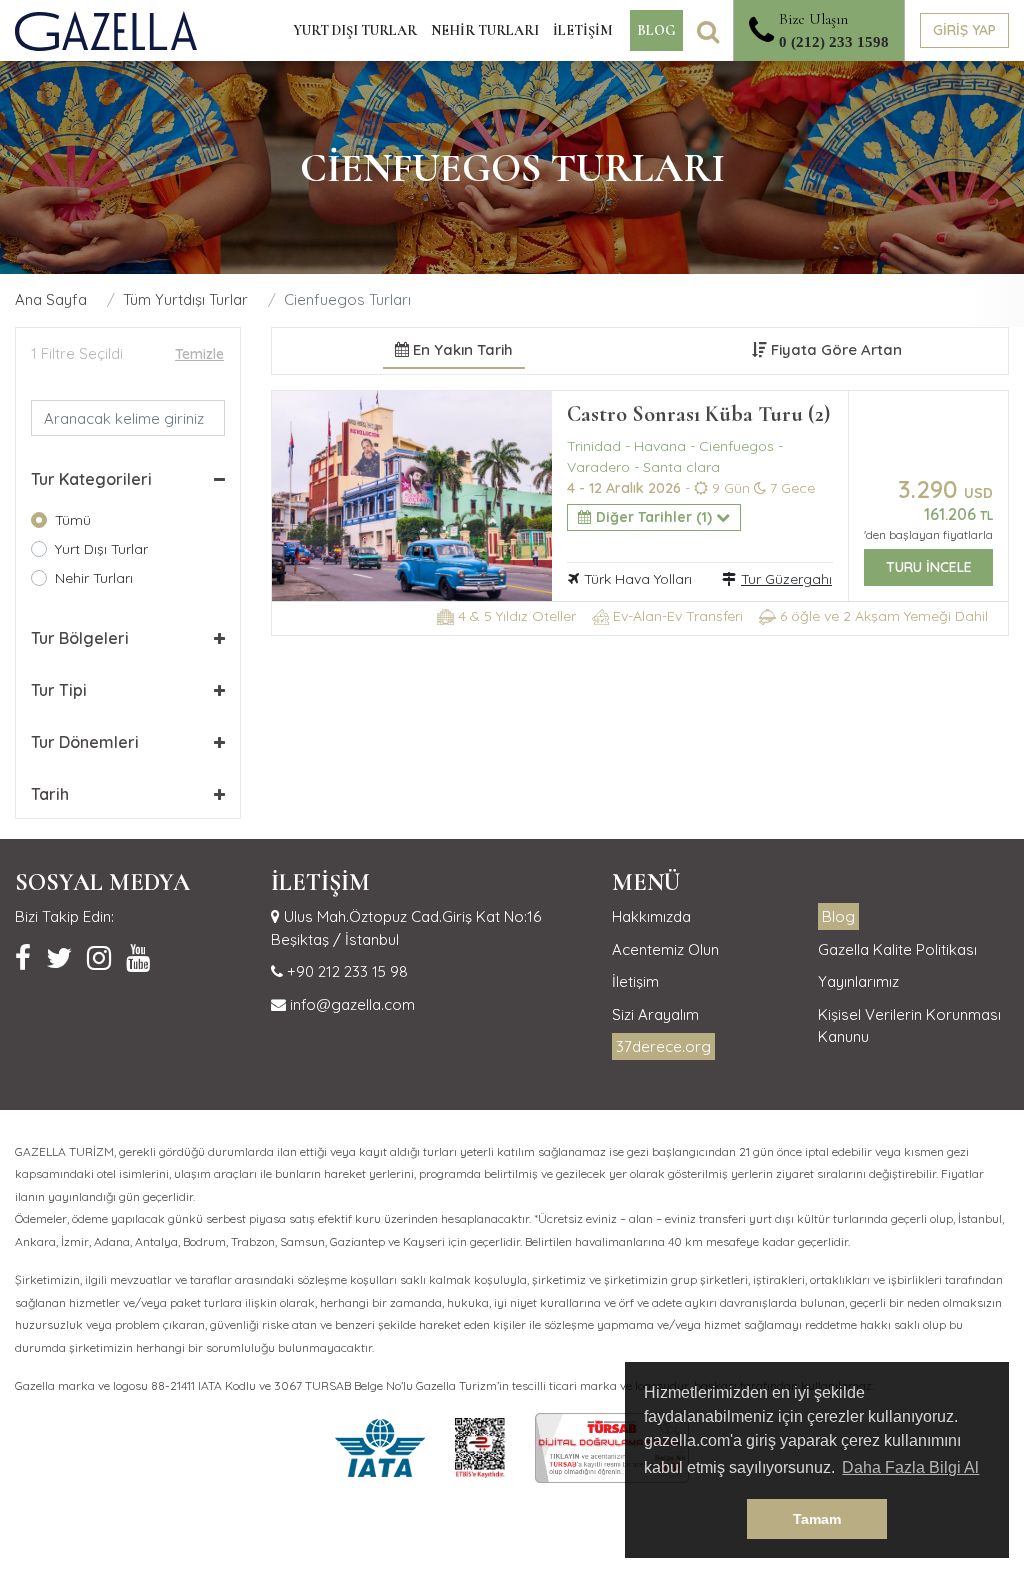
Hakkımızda (651, 916)
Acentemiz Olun (665, 949)
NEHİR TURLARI (485, 30)
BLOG (656, 30)
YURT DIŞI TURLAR (355, 30)
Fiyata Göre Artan (834, 349)
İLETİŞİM (583, 30)
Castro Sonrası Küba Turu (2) (698, 414)
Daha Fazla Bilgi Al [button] (910, 1467)
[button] (128, 479)
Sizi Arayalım (655, 1014)
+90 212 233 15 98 (345, 971)
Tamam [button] (817, 1519)
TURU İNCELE (929, 567)
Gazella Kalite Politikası (897, 949)
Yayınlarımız (858, 981)
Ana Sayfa (51, 299)
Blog (838, 916)
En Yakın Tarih (461, 349)
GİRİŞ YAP (964, 30)
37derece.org (663, 1046)
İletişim (635, 981)
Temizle (199, 354)
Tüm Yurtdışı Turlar (185, 299)
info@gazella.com (350, 1004)
